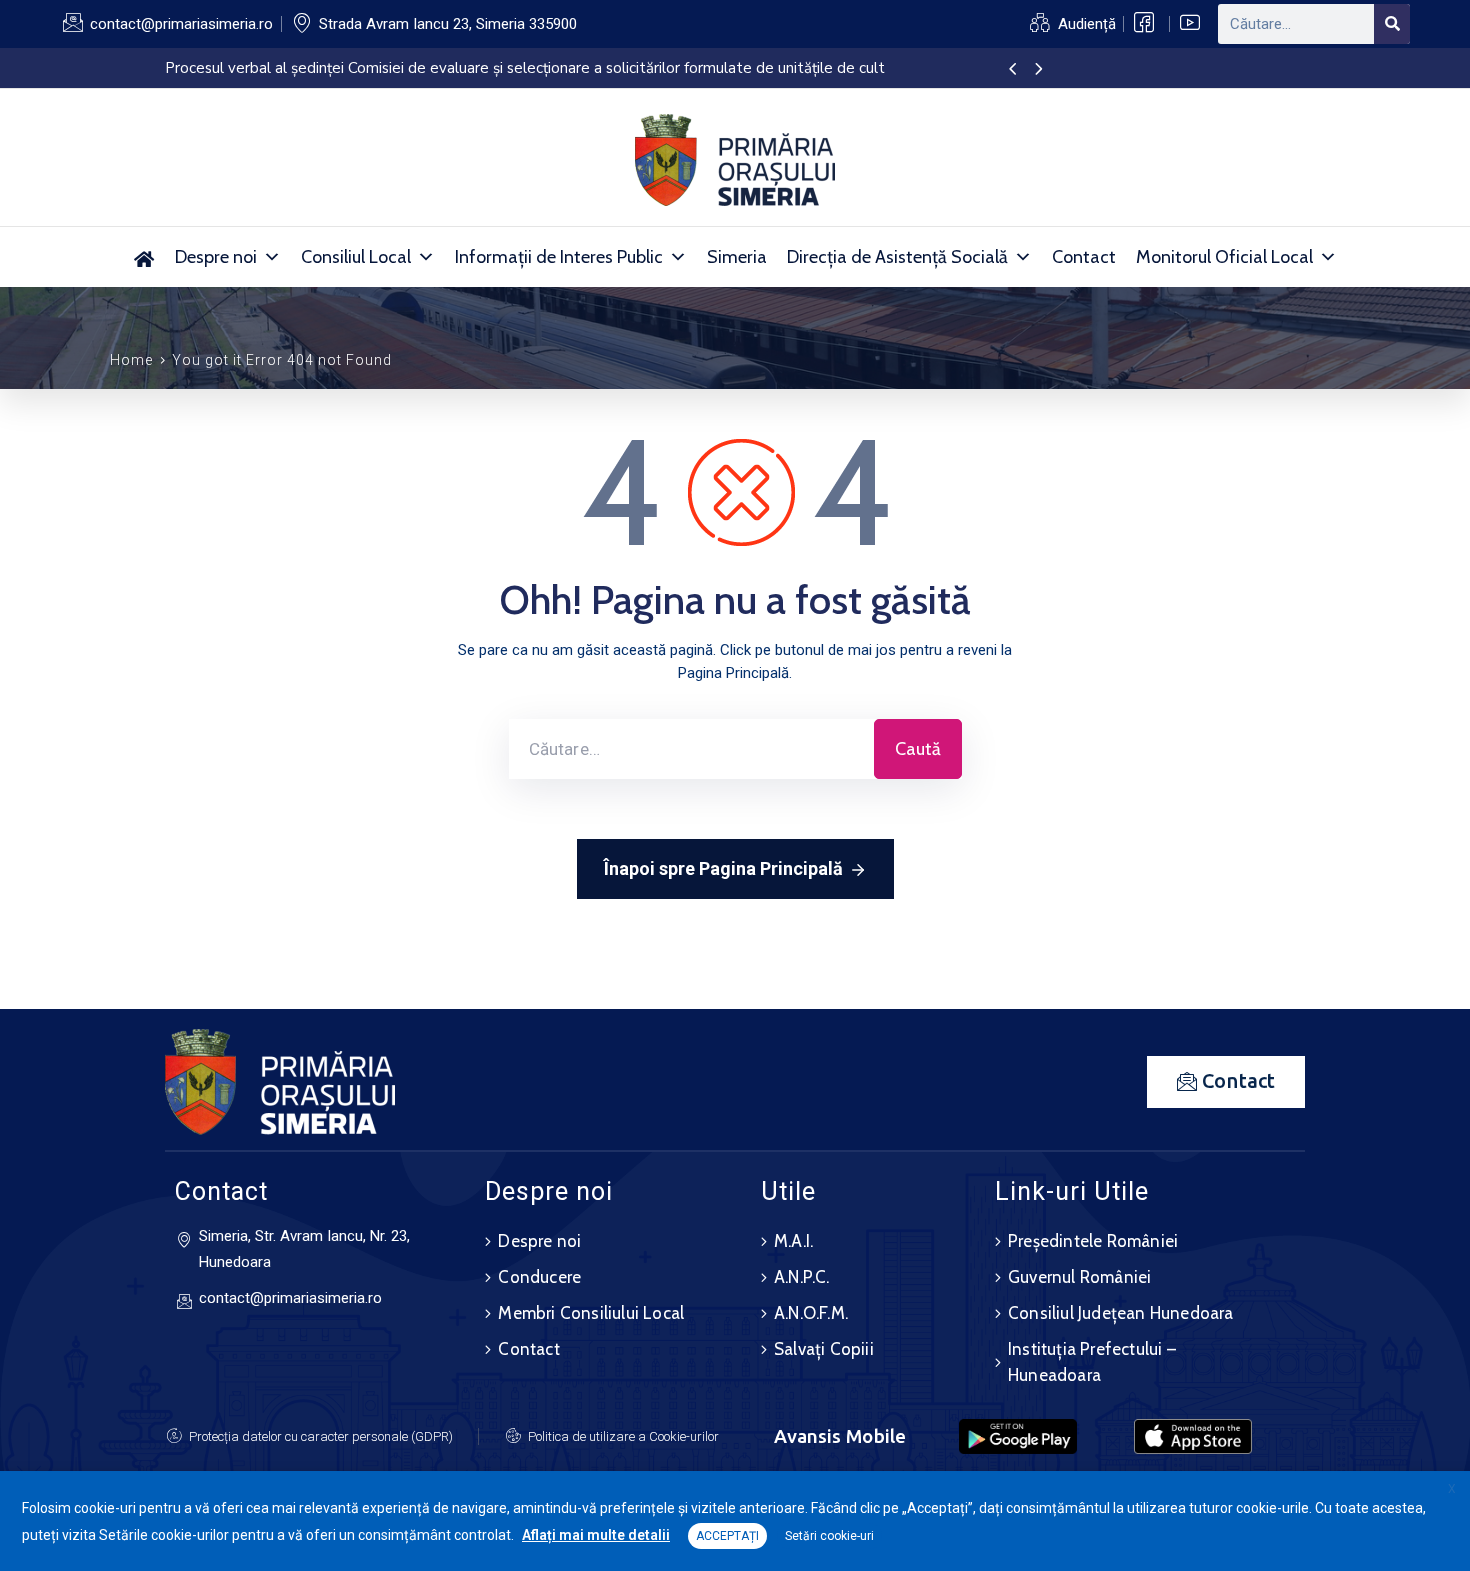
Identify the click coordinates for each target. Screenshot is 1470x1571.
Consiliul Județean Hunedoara (1121, 1313)
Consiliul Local (356, 257)
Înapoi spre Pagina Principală (723, 868)
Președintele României (1093, 1241)
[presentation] (1012, 70)
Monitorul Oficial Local (1224, 257)
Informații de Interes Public (559, 257)
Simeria (737, 257)
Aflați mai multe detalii (596, 1535)
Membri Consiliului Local (591, 1313)
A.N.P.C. (802, 1277)
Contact (1084, 257)
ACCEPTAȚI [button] (727, 1536)
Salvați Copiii (824, 1349)
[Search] (1392, 24)
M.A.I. (793, 1241)
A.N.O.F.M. (811, 1313)
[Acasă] (144, 257)
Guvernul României (1079, 1277)
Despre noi (216, 257)
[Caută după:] (691, 749)
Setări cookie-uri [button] (829, 1536)
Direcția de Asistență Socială (897, 257)
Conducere (539, 1277)
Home (131, 360)
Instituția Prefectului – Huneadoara (1092, 1362)
